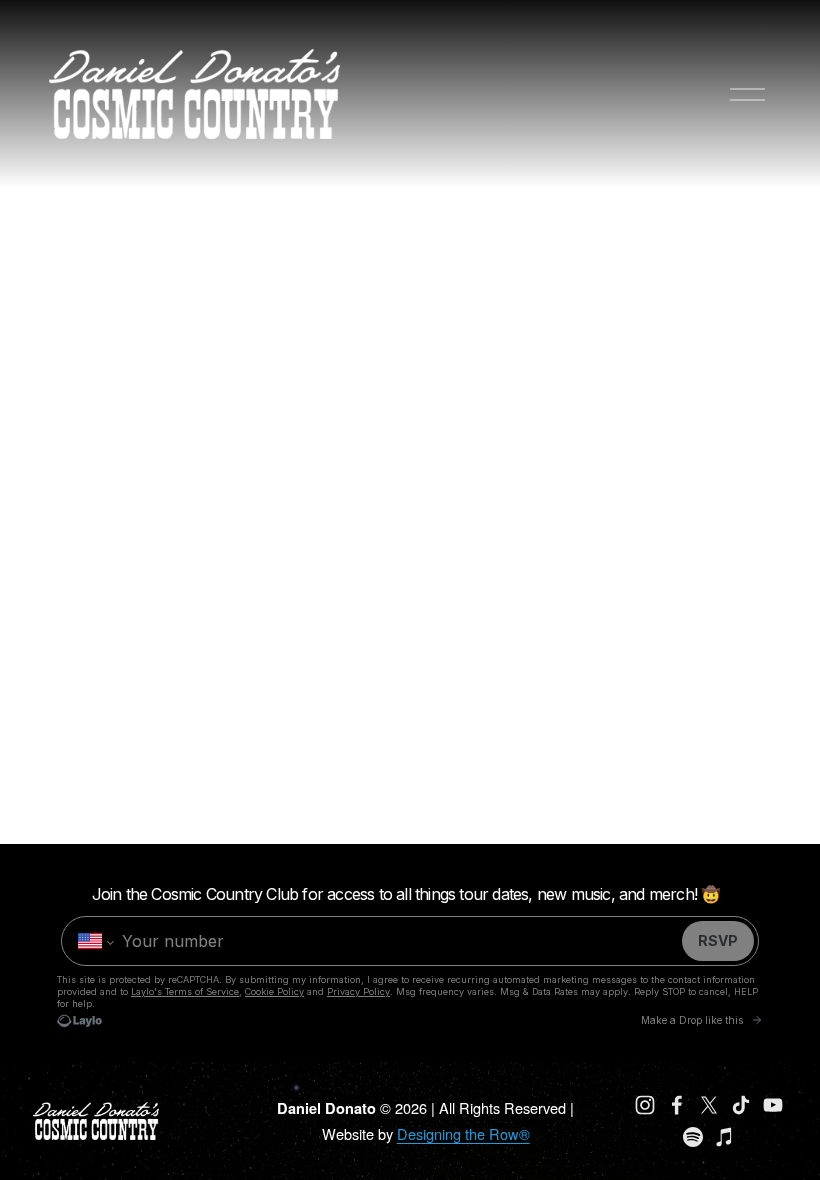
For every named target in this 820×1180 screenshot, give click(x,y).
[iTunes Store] (725, 1137)
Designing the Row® (463, 1133)
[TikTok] (741, 1105)
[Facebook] (677, 1105)
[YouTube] (773, 1105)
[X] (709, 1105)
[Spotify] (693, 1137)
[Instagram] (645, 1105)
